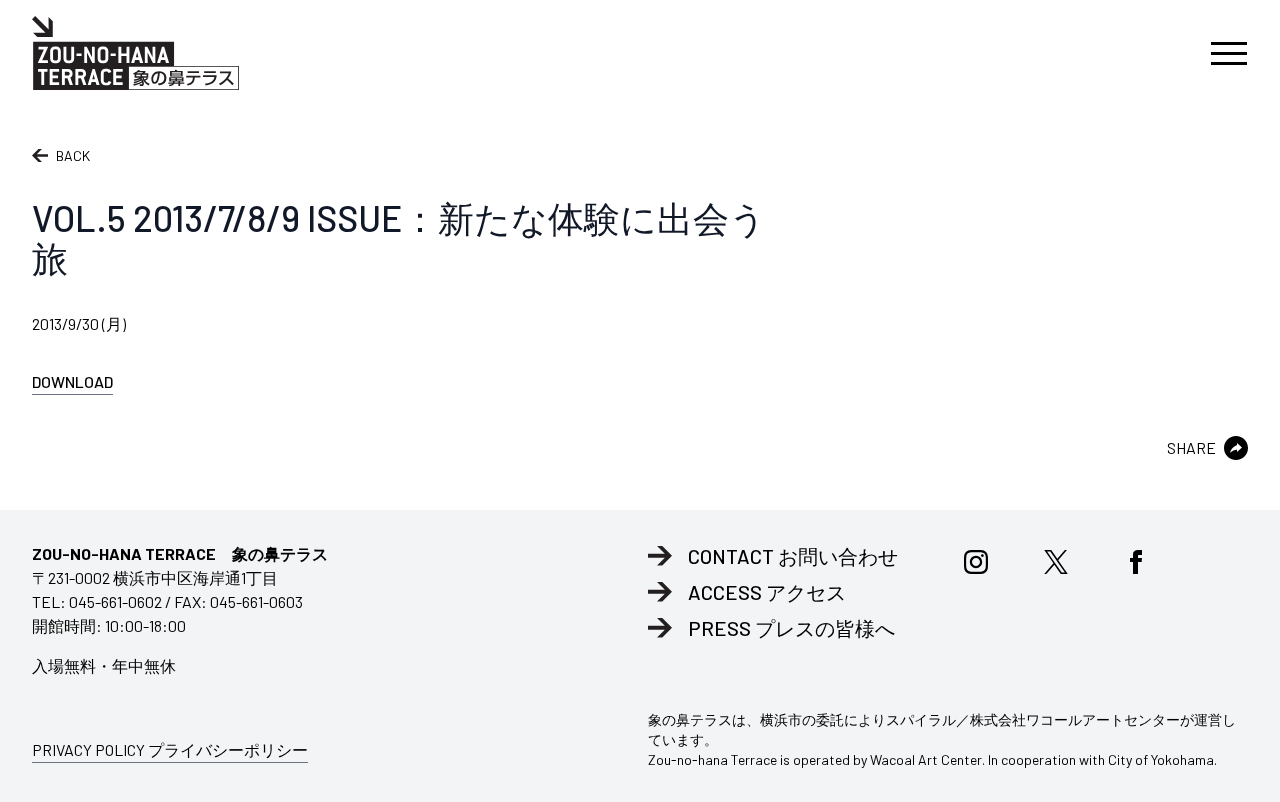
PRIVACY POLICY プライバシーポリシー (170, 749)
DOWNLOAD (72, 381)
